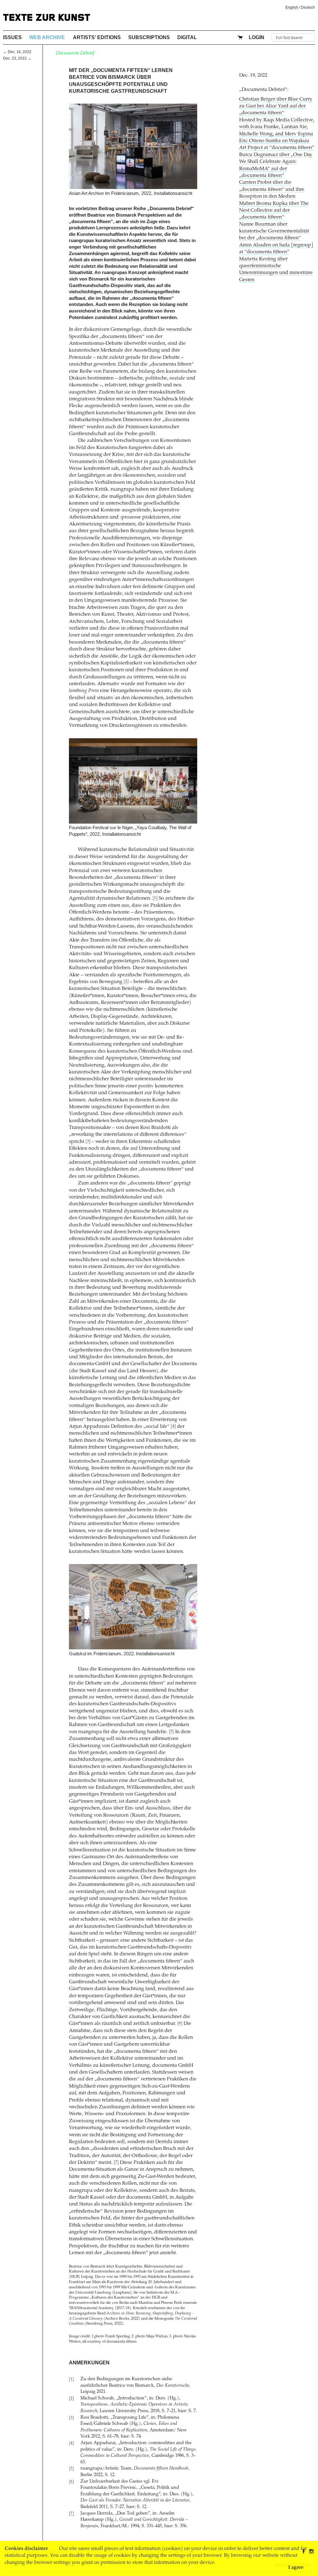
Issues (12, 37)
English (292, 7)
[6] (180, 2023)
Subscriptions (149, 37)
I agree (296, 2568)
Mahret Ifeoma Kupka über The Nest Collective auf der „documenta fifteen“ (274, 211)
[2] (126, 982)
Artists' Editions (97, 37)
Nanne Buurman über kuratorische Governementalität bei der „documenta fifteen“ (274, 231)
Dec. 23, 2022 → (17, 58)
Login (257, 37)
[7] (116, 2162)
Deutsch (308, 7)
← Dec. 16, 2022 (17, 52)
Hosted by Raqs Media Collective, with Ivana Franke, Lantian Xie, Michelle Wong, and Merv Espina (277, 127)
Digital (187, 37)
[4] (173, 1426)
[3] (88, 1142)
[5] (171, 1732)
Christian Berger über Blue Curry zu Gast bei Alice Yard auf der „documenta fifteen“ (276, 106)
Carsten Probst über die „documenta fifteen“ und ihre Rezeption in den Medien (272, 189)
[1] (155, 898)
